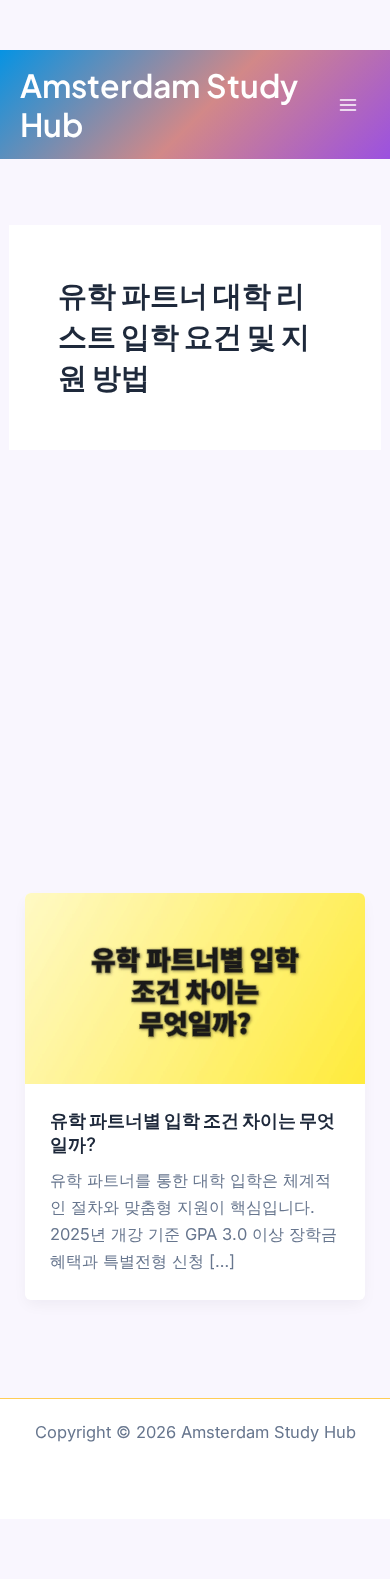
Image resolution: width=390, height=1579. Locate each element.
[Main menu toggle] (347, 104)
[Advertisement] (195, 688)
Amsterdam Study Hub (159, 104)
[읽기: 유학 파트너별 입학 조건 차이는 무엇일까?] (194, 987)
